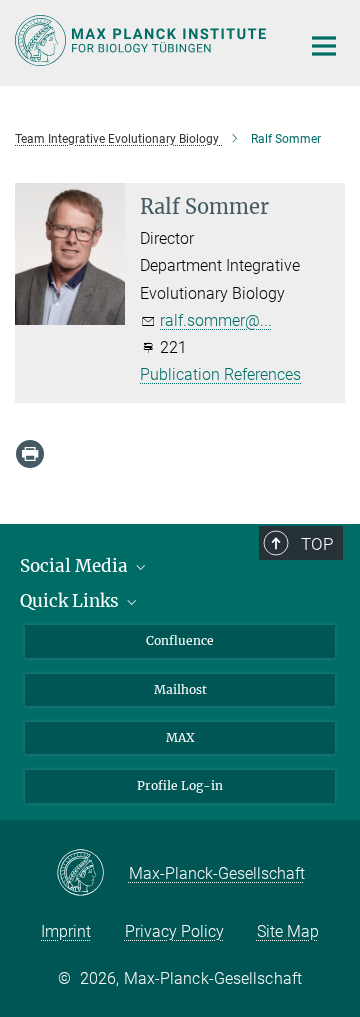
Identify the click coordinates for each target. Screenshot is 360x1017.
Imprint (66, 931)
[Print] (30, 454)
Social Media (76, 566)
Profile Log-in (180, 785)
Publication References (220, 374)
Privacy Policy (174, 931)
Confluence (180, 640)
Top (317, 544)
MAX (180, 737)
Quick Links (71, 601)
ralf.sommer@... (216, 320)
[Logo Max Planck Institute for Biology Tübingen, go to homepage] (142, 40)
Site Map (288, 931)
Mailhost (180, 689)
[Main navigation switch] (324, 46)
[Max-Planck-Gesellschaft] (92, 874)
